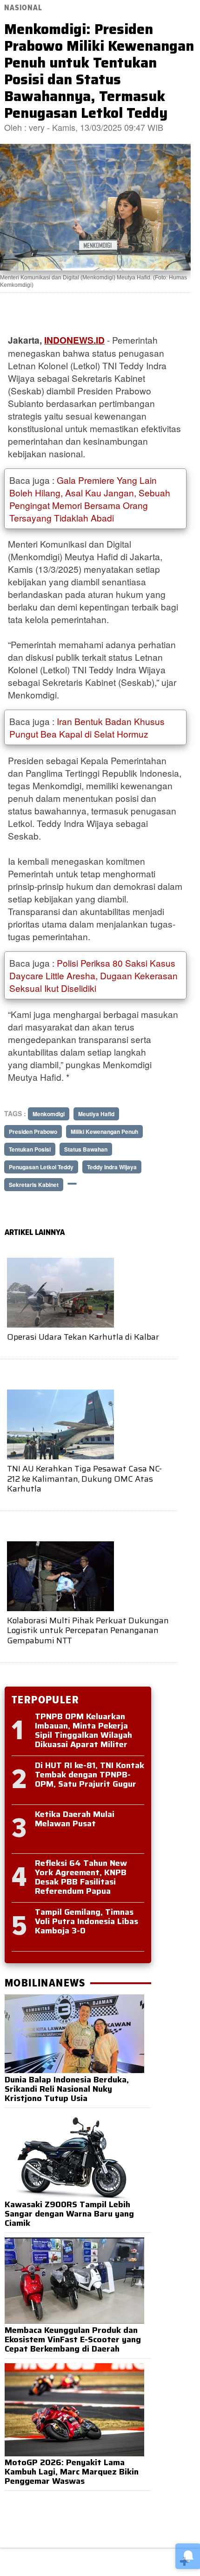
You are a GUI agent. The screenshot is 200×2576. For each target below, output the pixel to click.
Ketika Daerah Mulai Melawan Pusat (75, 1819)
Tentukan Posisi (30, 1149)
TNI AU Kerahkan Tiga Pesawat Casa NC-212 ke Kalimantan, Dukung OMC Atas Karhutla (84, 1479)
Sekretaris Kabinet (34, 1185)
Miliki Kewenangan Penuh (104, 1132)
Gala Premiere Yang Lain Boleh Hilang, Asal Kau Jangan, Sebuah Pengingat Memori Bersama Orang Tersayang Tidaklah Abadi (90, 499)
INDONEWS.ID (74, 340)
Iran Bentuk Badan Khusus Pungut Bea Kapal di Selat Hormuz (87, 727)
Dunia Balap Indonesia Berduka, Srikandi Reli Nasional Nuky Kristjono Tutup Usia (67, 2089)
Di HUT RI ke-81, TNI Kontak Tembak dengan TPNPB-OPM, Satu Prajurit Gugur (90, 1775)
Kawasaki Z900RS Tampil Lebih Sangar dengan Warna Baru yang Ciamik (69, 2214)
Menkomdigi (49, 1114)
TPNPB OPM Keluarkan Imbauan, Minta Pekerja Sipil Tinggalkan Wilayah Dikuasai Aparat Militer (83, 1730)
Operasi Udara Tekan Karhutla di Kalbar (83, 1337)
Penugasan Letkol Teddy (41, 1167)
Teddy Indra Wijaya (112, 1167)
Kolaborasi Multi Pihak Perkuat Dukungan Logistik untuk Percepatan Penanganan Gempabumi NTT (88, 1630)
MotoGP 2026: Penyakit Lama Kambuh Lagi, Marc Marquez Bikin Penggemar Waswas (72, 2472)
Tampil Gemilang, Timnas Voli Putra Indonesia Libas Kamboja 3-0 (87, 1921)
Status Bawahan (86, 1149)
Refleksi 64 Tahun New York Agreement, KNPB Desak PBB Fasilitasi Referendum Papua (81, 1877)
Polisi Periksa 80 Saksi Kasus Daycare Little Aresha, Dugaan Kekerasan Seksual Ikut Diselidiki (93, 975)
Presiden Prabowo (33, 1132)
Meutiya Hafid (96, 1114)
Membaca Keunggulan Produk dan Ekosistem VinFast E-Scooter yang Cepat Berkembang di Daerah (73, 2339)
